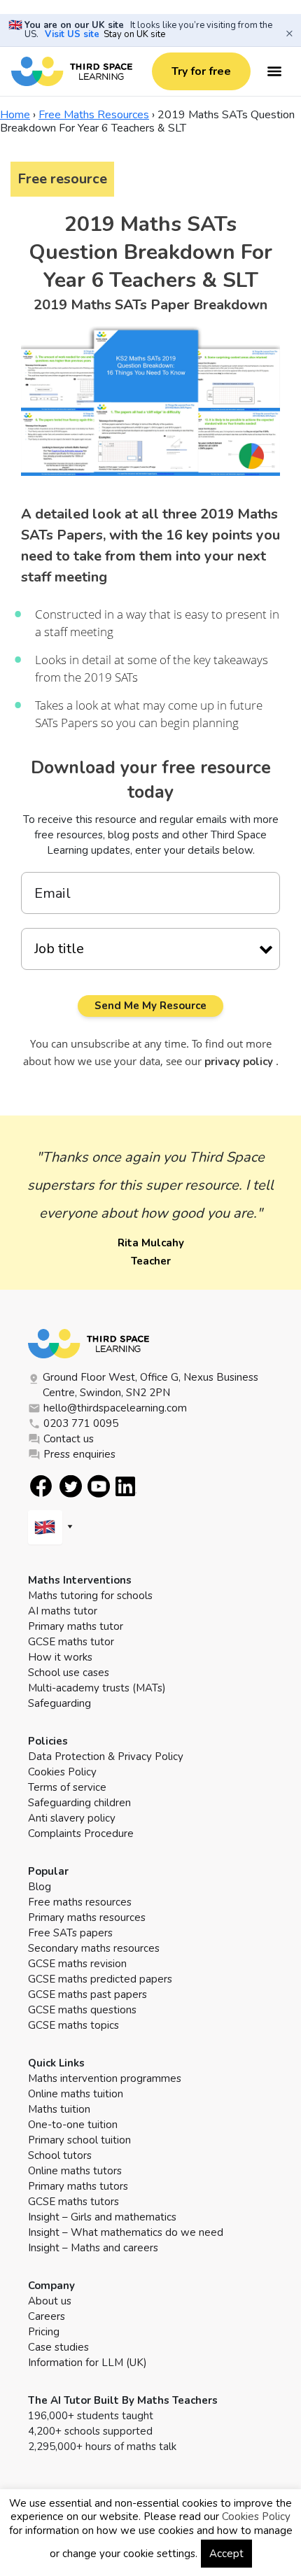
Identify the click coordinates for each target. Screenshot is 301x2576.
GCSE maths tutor (71, 1642)
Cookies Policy (62, 1772)
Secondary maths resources (94, 1948)
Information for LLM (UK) (87, 2363)
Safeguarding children (79, 1803)
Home (15, 115)
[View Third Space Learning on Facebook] (41, 1486)
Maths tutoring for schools (90, 1596)
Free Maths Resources (94, 115)
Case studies (58, 2347)
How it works (60, 1657)
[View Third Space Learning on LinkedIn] (126, 1486)
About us (50, 2301)
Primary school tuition (79, 2140)
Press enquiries (79, 1454)
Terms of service (67, 1787)
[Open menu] (274, 71)
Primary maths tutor (76, 1626)
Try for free (201, 71)
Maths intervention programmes (105, 2078)
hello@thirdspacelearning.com (115, 1408)
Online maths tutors (75, 2171)
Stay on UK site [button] (134, 34)
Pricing (44, 2332)
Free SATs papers (70, 1933)
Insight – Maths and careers (93, 2248)
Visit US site (72, 34)
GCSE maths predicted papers (100, 1979)
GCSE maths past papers (87, 1994)
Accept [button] (226, 2554)
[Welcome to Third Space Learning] (72, 71)
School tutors (60, 2155)
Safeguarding (59, 1703)
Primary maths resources (87, 1917)
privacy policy (240, 1062)
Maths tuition (59, 2109)
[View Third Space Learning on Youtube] (99, 1486)
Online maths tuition (76, 2094)
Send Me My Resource (150, 1006)
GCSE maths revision (77, 1964)
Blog (40, 1887)
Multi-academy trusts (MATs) (97, 1688)
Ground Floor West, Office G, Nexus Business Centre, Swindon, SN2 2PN (150, 1385)
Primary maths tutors (78, 2186)
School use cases (69, 1673)
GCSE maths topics (73, 2025)
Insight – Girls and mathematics (102, 2217)
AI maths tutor (63, 1611)
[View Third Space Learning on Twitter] (71, 1486)
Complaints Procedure (81, 1834)
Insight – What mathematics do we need (126, 2232)
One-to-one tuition (73, 2125)
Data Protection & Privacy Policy (106, 1757)
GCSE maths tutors (73, 2202)
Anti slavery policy (72, 1818)
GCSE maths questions (82, 2010)
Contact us (69, 1439)
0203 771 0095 (81, 1423)
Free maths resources (80, 1902)
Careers (47, 2316)
